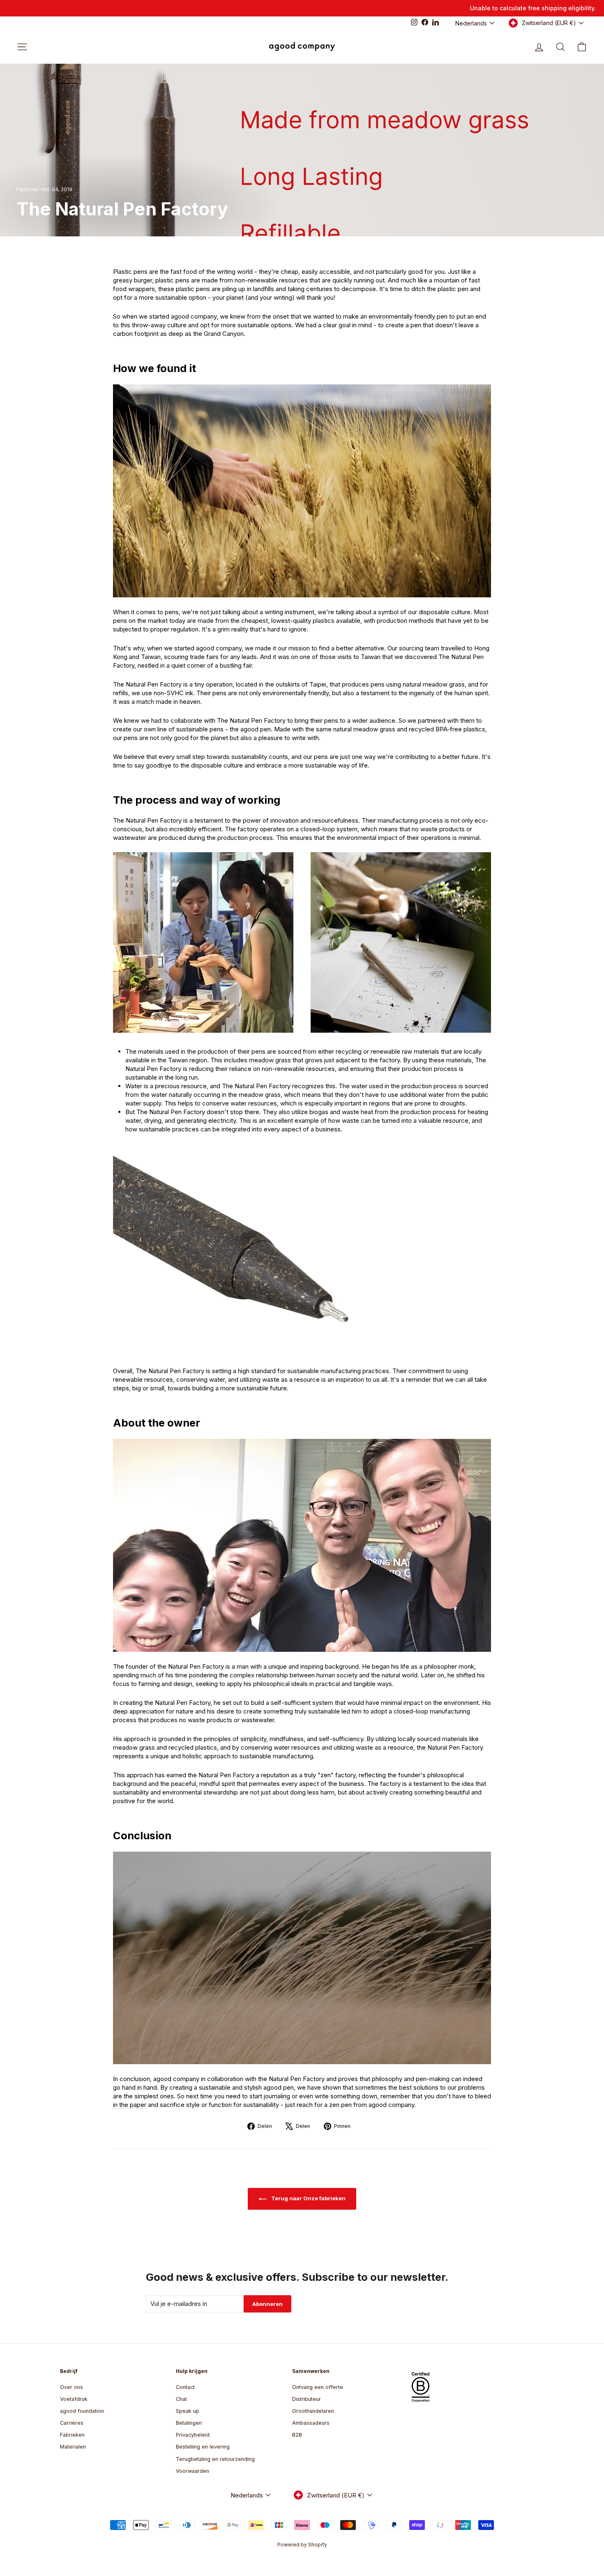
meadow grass (270, 1060)
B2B (297, 2435)
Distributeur (307, 2399)
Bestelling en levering (203, 2447)
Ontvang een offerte (318, 2387)
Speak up (188, 2411)
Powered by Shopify (302, 2545)
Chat (181, 2399)
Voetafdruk (74, 2399)
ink (173, 693)
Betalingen (189, 2423)
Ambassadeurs (311, 2423)
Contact (185, 2387)
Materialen (73, 2447)
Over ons (71, 2387)
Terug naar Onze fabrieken (308, 2198)
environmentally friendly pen (408, 316)
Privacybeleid (193, 2435)
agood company (194, 316)
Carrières (72, 2423)
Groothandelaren (313, 2411)
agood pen (256, 729)
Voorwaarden (192, 2471)
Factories (28, 189)
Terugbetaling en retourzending (215, 2459)
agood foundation (82, 2411)
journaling (277, 2096)
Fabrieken (72, 2435)
